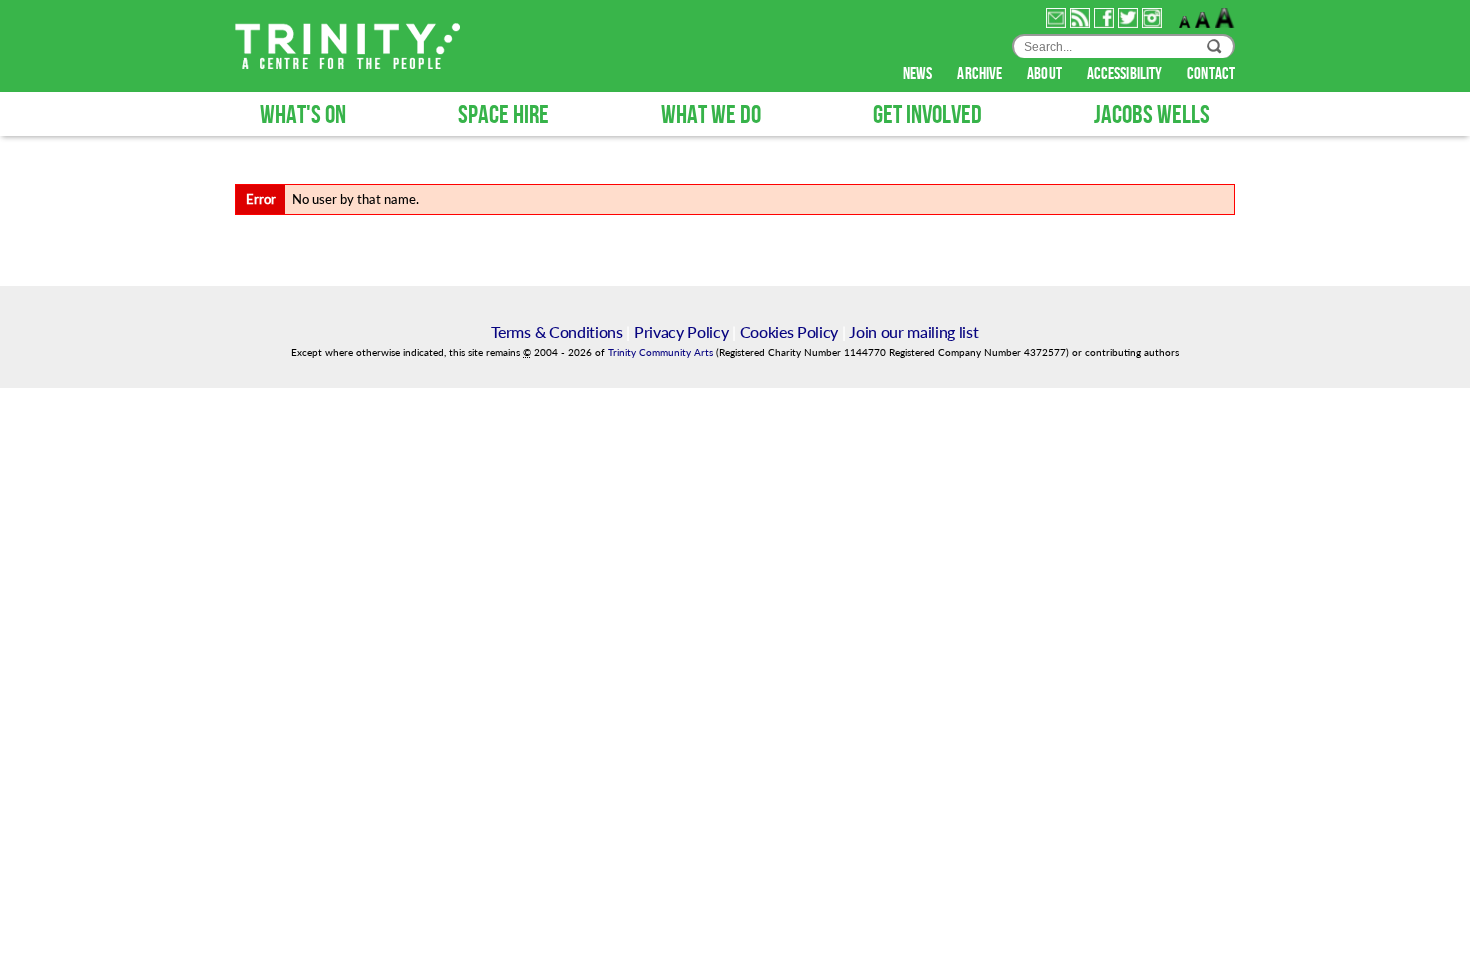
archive (981, 74)
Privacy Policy (681, 331)
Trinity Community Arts (662, 352)
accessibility (1126, 74)
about (1046, 74)
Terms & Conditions (556, 331)
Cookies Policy (789, 331)
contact (1211, 74)
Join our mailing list (913, 331)
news (919, 74)
